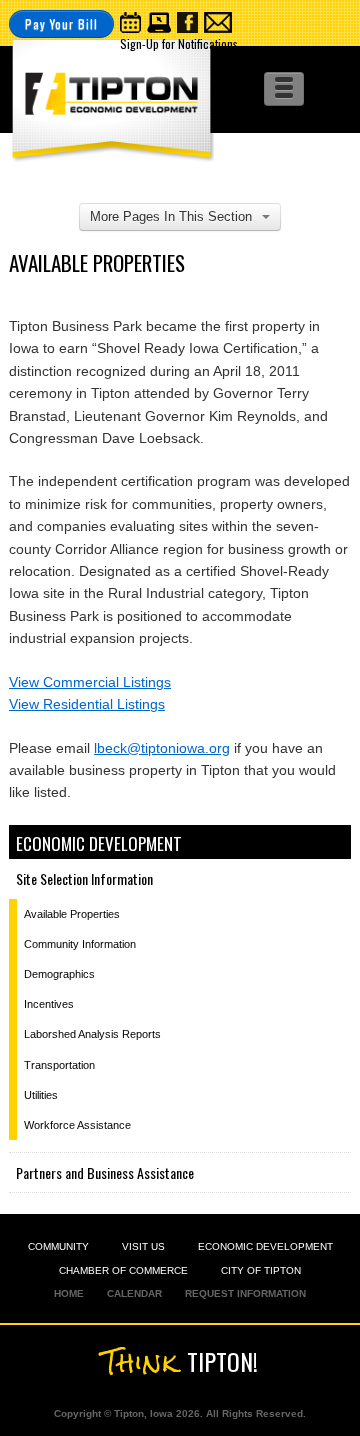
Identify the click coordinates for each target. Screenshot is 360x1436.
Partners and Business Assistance (105, 1172)
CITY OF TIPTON (261, 1270)
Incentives (49, 1004)
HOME (69, 1293)
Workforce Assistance (77, 1125)
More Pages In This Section (171, 216)
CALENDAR (134, 1293)
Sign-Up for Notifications (179, 43)
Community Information (80, 944)
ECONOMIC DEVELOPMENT (265, 1246)
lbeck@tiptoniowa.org (162, 748)
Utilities (41, 1095)
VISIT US (143, 1246)
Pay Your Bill (61, 23)
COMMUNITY (58, 1246)
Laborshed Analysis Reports (92, 1034)
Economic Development (99, 843)
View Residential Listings (87, 704)
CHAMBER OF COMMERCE (123, 1270)
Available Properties (72, 914)
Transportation (59, 1065)
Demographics (59, 974)
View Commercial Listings (90, 682)
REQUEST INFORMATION (245, 1293)
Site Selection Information (84, 878)
